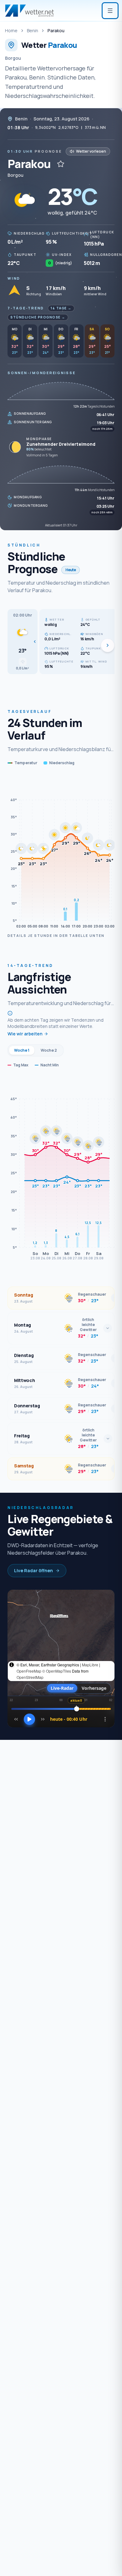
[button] (23, 642)
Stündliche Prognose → (38, 317)
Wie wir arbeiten (25, 1034)
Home (11, 30)
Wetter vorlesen (91, 151)
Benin (33, 30)
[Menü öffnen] (110, 11)
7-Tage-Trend (26, 308)
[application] (61, 853)
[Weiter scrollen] (108, 645)
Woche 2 (49, 1050)
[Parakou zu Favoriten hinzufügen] (61, 164)
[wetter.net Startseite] (29, 11)
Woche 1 (22, 1050)
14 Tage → (61, 308)
